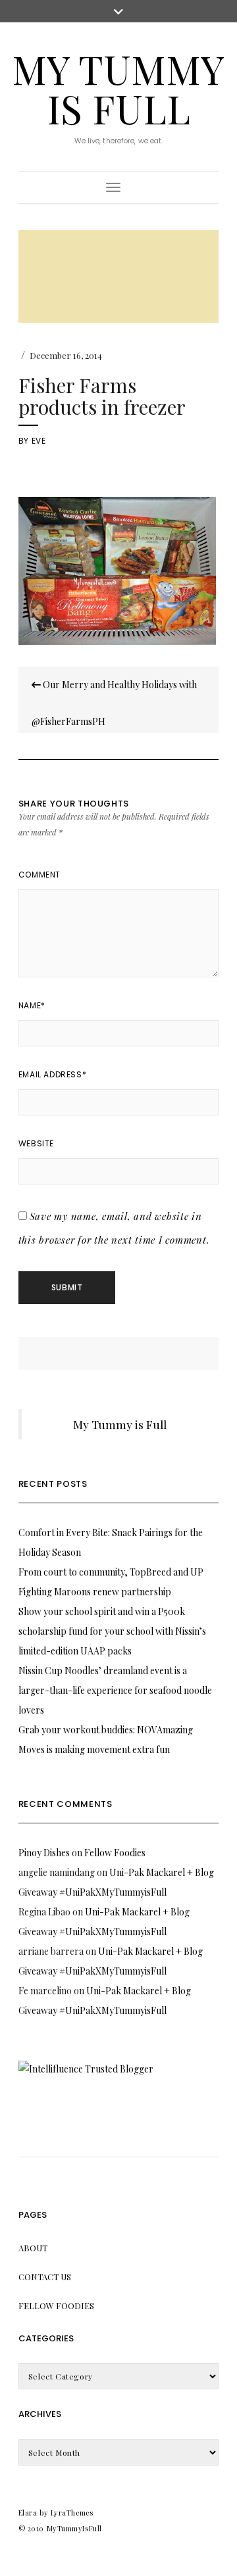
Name (32, 1005)
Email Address (52, 1074)
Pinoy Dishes (44, 1853)
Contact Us (45, 2277)
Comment (39, 875)
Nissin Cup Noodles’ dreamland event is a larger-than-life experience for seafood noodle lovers (115, 1690)
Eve (39, 441)
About (33, 2248)
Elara (28, 2513)
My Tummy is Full (118, 88)
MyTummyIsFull (74, 2528)
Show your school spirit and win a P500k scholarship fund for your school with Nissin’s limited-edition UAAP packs (112, 1631)
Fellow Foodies (115, 1853)
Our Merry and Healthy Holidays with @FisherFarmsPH (114, 703)
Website (36, 1143)
